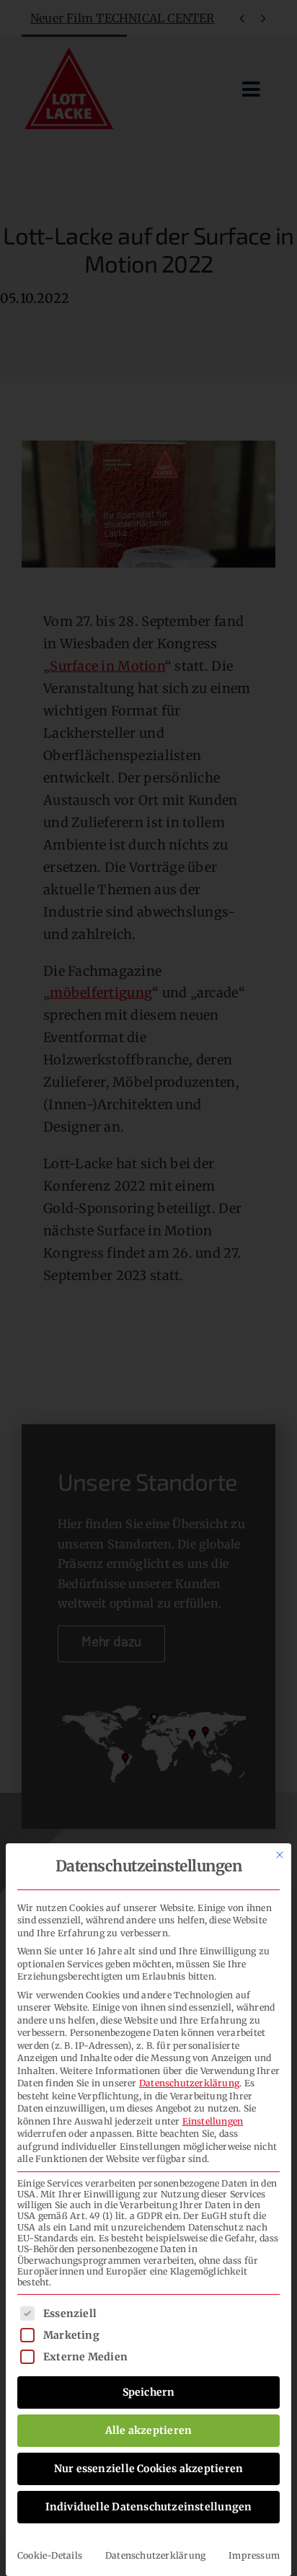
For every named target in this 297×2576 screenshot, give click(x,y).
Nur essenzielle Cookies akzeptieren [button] (148, 2469)
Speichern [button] (149, 2392)
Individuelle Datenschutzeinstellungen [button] (149, 2507)
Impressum (254, 2555)
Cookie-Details (50, 2555)
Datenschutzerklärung (189, 2083)
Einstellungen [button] (213, 2121)
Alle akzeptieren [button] (148, 2430)
